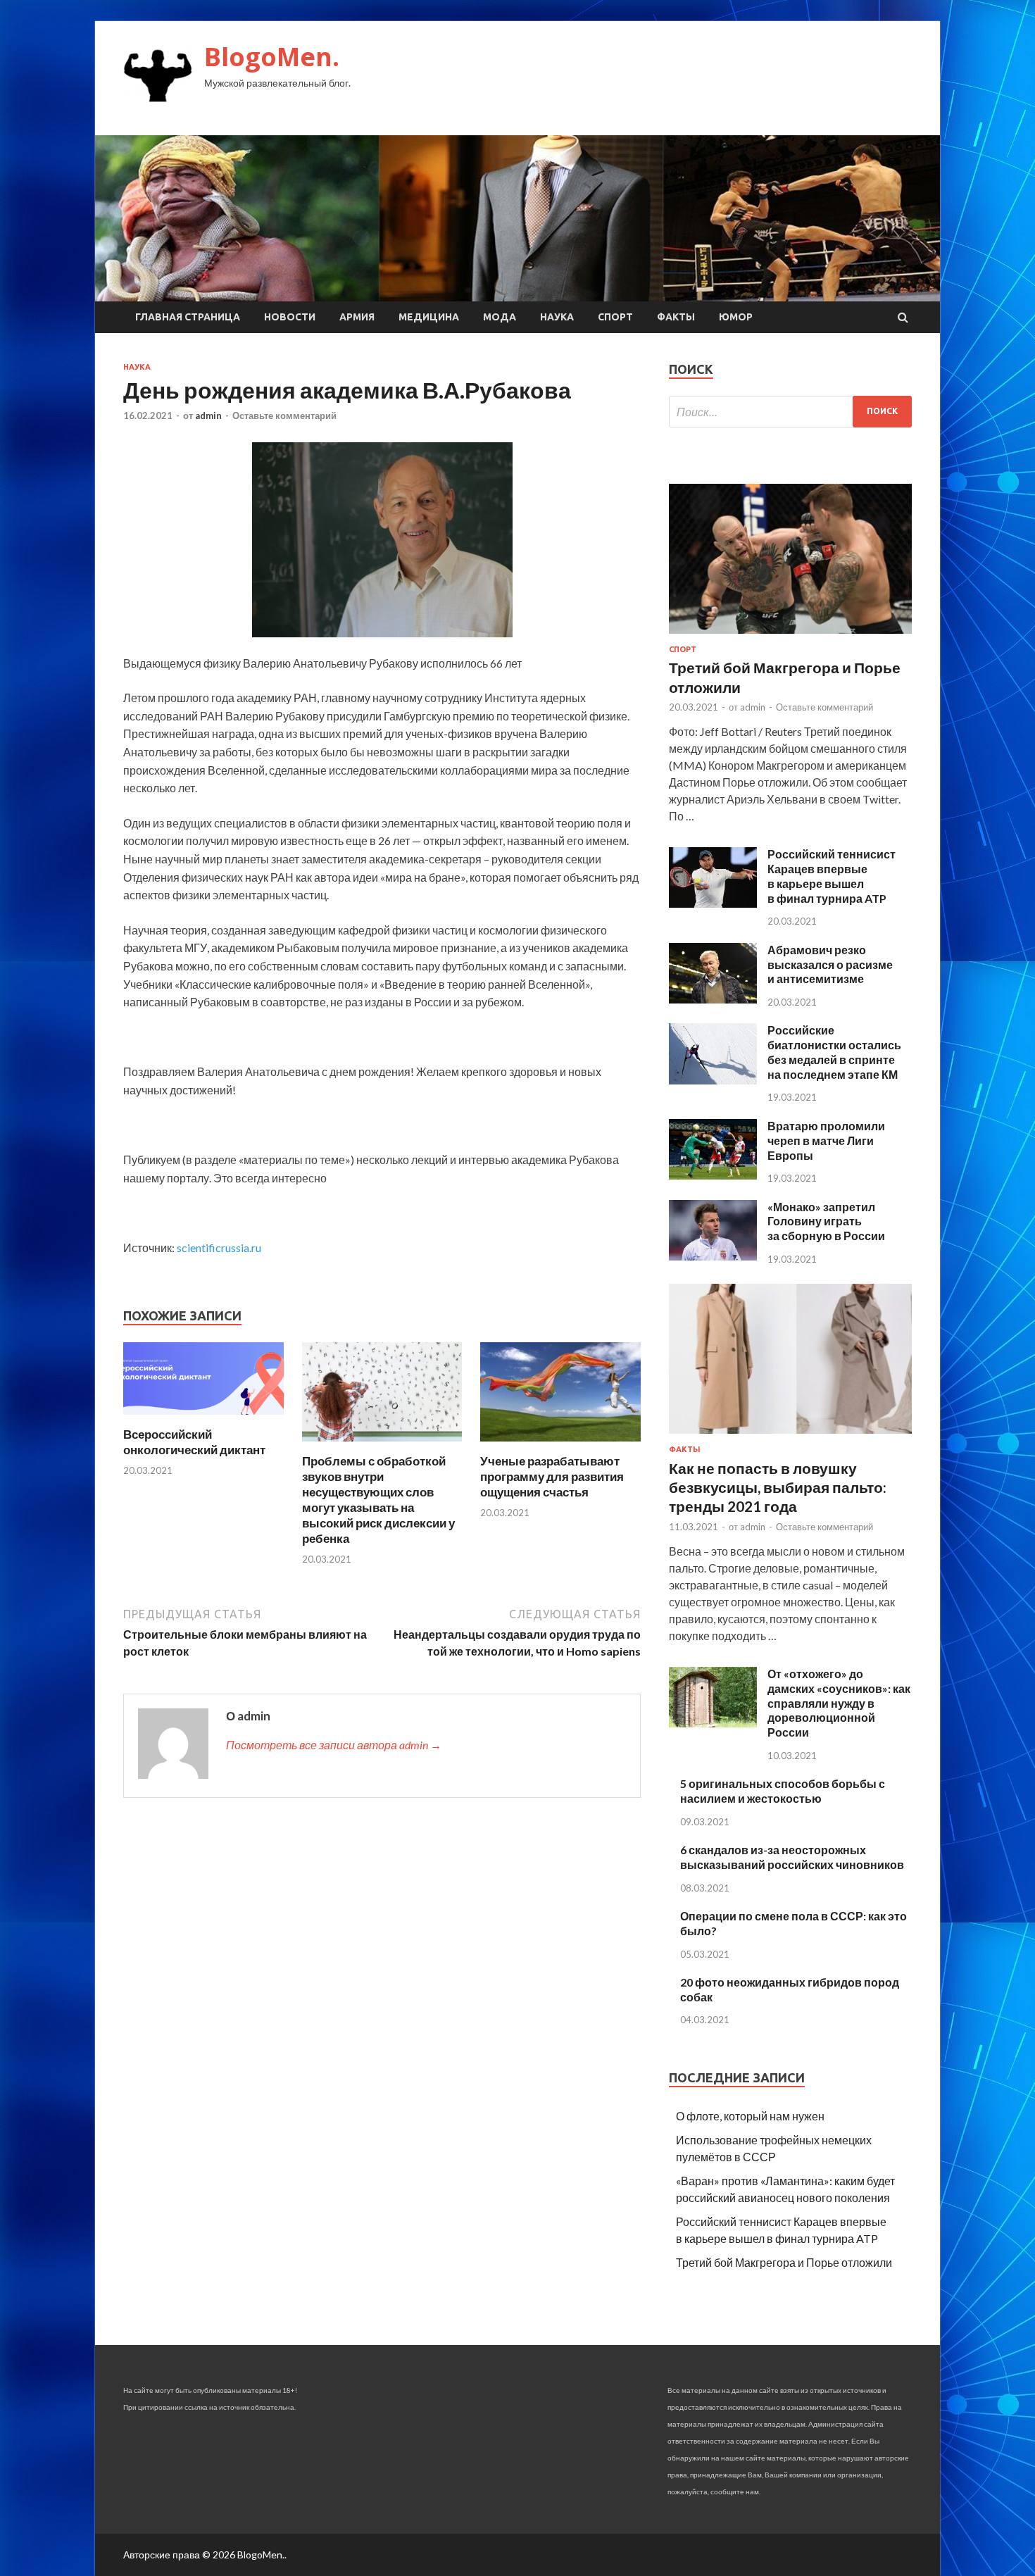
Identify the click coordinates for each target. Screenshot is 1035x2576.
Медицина (429, 317)
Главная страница (188, 317)
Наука (557, 317)
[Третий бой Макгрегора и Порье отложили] (790, 636)
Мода (500, 317)
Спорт (615, 317)
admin (208, 415)
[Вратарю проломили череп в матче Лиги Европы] (713, 1175)
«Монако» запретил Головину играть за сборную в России (826, 1221)
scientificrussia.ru (219, 1248)
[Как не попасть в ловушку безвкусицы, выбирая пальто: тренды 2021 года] (790, 1436)
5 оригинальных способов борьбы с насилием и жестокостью (783, 1791)
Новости (290, 317)
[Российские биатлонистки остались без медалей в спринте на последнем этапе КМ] (713, 1080)
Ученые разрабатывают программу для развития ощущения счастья (552, 1476)
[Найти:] (790, 412)
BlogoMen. (272, 57)
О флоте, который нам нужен (750, 2116)
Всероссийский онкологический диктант (194, 1442)
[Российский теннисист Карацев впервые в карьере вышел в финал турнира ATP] (713, 903)
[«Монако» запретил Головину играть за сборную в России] (713, 1256)
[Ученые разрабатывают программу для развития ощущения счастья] (560, 1445)
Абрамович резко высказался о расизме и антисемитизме (830, 964)
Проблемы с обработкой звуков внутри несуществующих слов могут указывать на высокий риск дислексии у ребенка (378, 1500)
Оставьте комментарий (284, 415)
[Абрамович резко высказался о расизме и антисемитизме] (713, 999)
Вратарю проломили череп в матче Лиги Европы (826, 1140)
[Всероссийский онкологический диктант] (203, 1418)
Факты (676, 317)
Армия (357, 317)
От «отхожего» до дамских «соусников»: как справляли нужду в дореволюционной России (839, 1703)
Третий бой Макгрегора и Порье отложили (784, 2262)
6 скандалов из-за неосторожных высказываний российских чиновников (792, 1857)
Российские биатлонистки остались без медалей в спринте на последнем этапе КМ (834, 1052)
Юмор (736, 317)
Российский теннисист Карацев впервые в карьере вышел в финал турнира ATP (832, 876)
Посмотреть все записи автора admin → (334, 1745)
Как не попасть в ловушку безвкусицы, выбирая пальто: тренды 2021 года (778, 1487)
